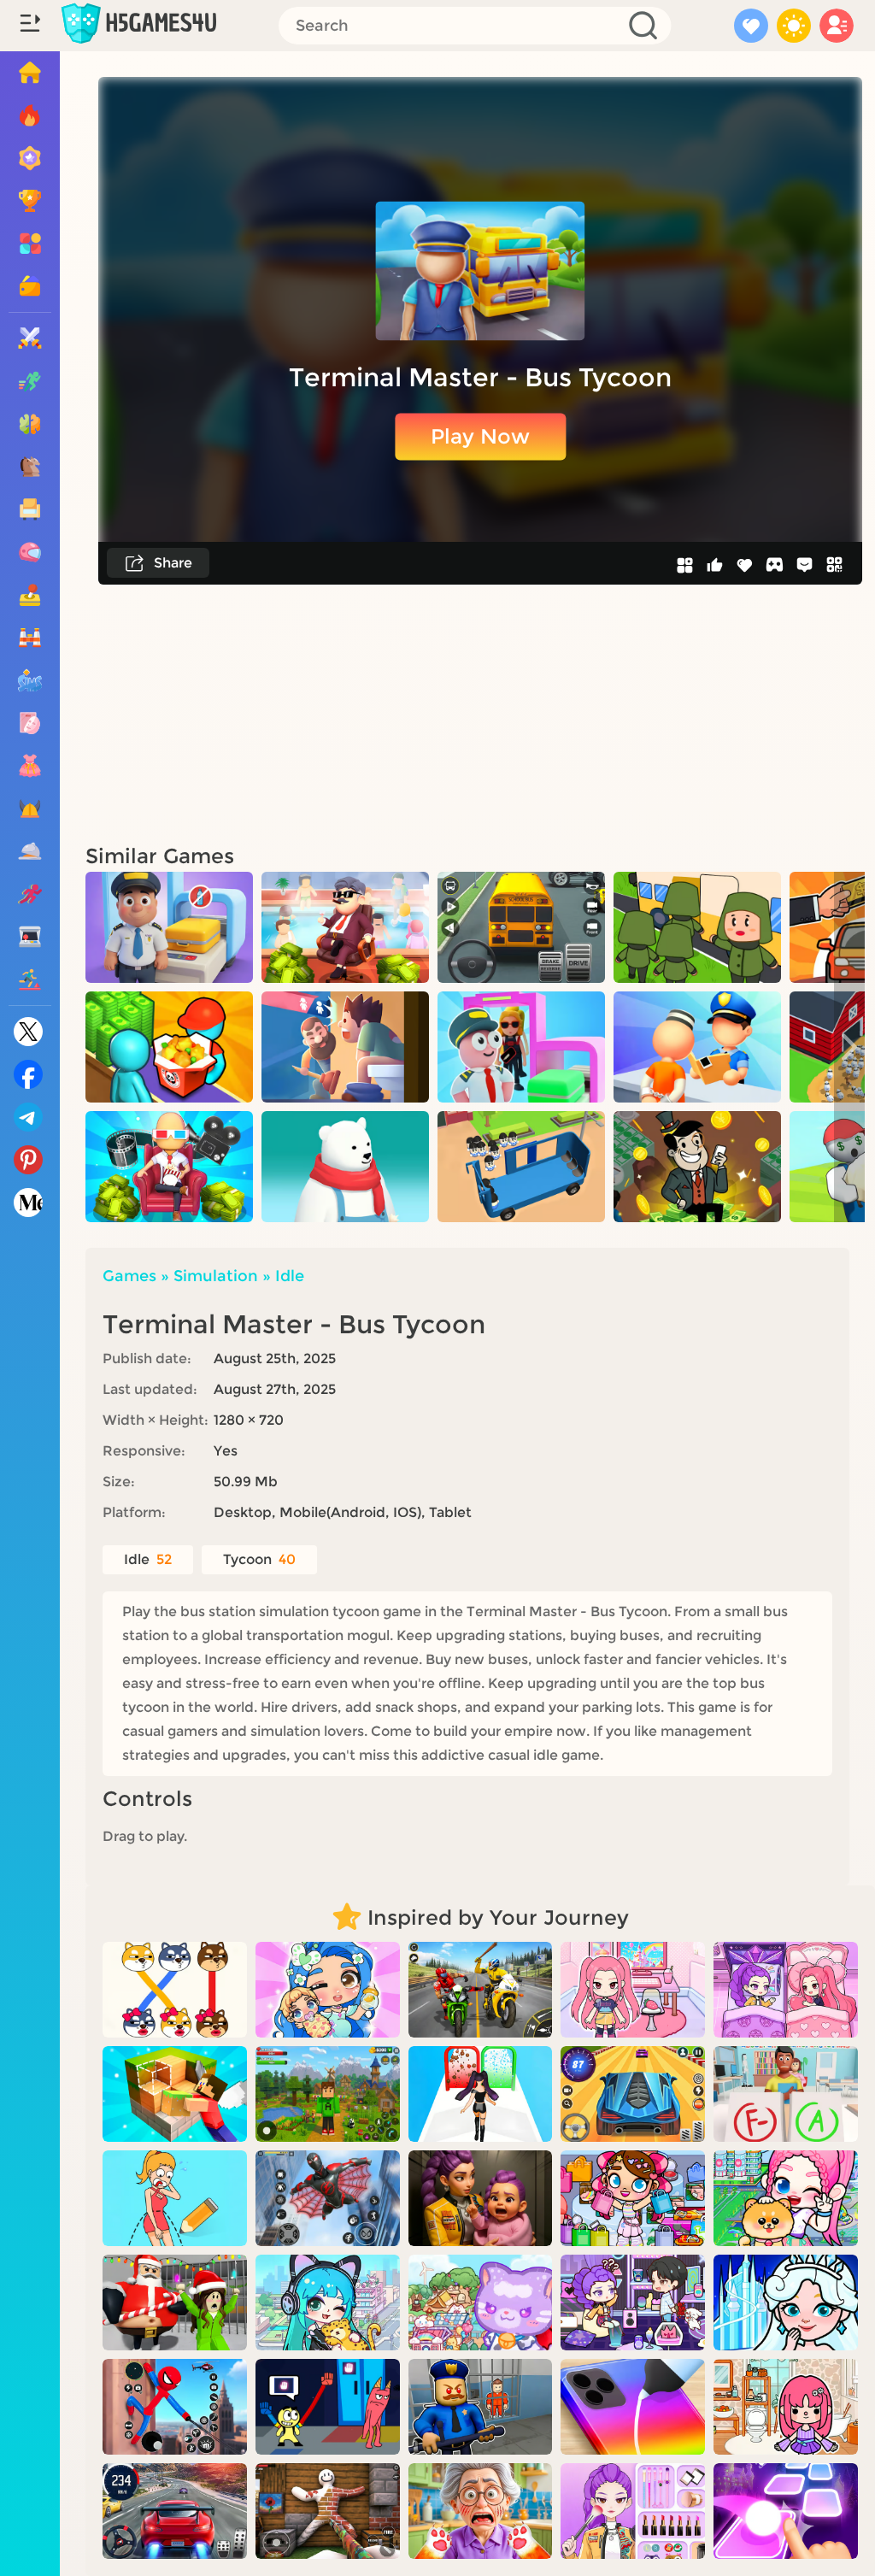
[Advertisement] (480, 713)
